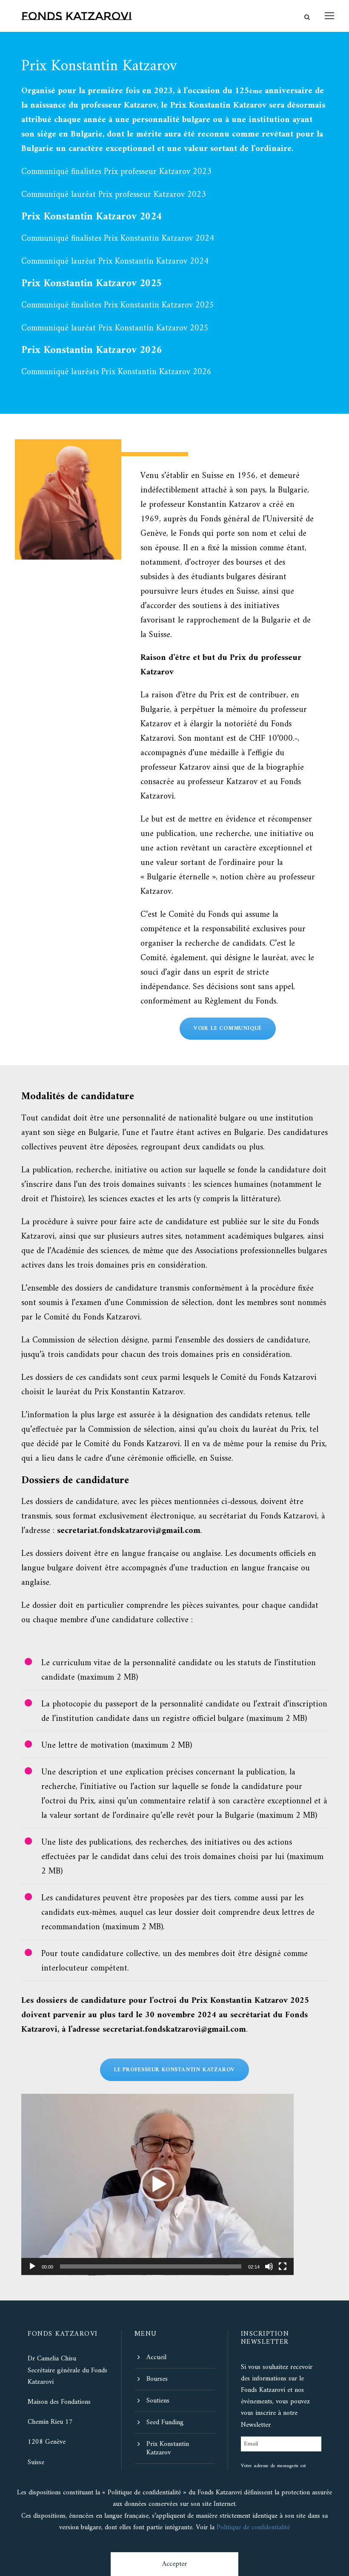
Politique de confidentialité (253, 2528)
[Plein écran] (283, 2266)
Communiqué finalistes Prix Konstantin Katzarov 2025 (118, 306)
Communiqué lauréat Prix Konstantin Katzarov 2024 (115, 262)
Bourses (157, 2379)
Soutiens (158, 2401)
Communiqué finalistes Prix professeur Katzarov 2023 (116, 172)
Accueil (156, 2357)
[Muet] (269, 2266)
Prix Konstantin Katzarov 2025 (92, 284)
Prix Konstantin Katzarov (168, 2448)
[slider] (151, 2266)
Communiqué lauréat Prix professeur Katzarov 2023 (114, 195)
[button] (157, 2184)
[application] (157, 2185)
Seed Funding (165, 2422)
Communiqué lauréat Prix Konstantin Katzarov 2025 (115, 328)
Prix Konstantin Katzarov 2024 (92, 217)
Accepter (174, 2564)
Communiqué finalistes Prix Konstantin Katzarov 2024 (118, 239)
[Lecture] (32, 2266)
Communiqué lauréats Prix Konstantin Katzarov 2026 (116, 372)
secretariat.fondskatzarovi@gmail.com (174, 2030)
